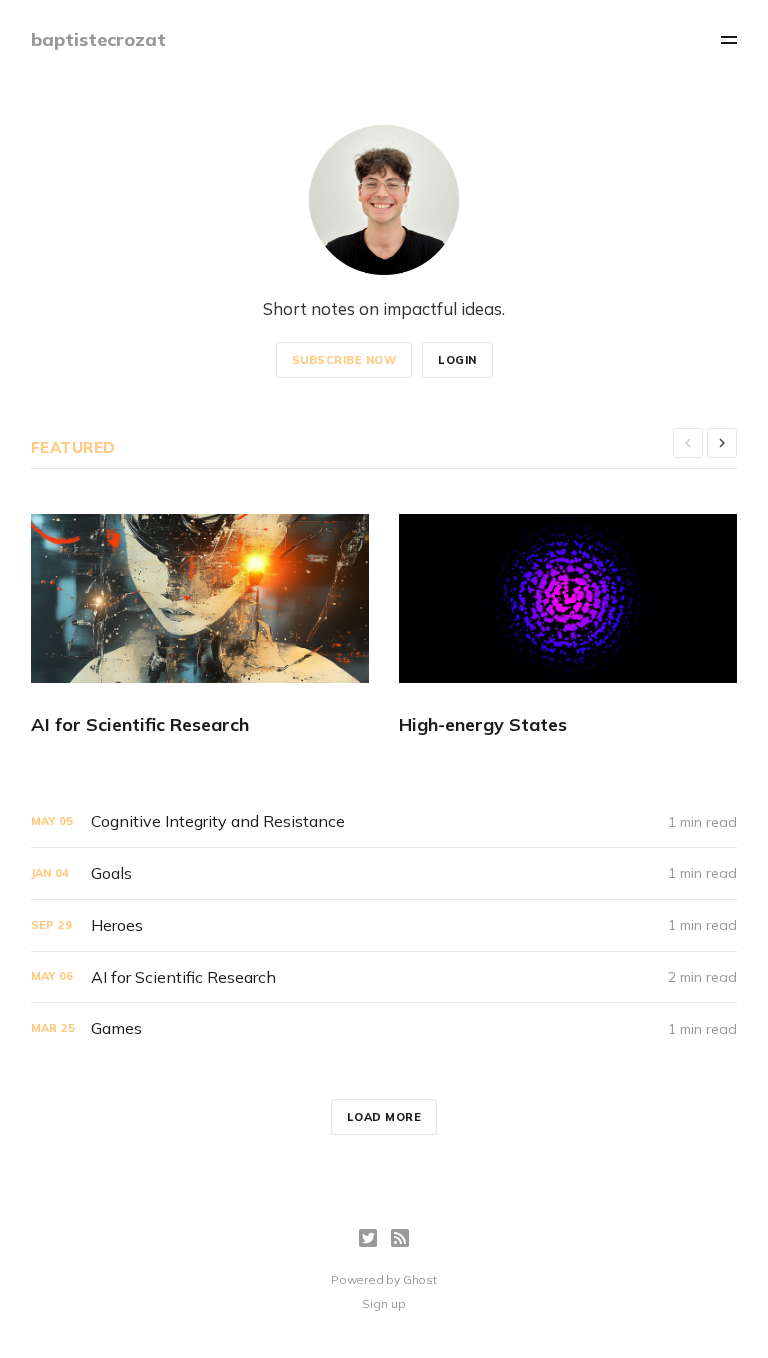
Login (457, 360)
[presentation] (688, 443)
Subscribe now (344, 360)
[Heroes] (384, 925)
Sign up (384, 1303)
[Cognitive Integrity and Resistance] (384, 821)
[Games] (384, 1028)
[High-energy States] (568, 625)
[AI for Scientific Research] (200, 625)
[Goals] (384, 873)
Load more (384, 1117)
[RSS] (400, 1238)
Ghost (420, 1279)
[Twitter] (368, 1238)
